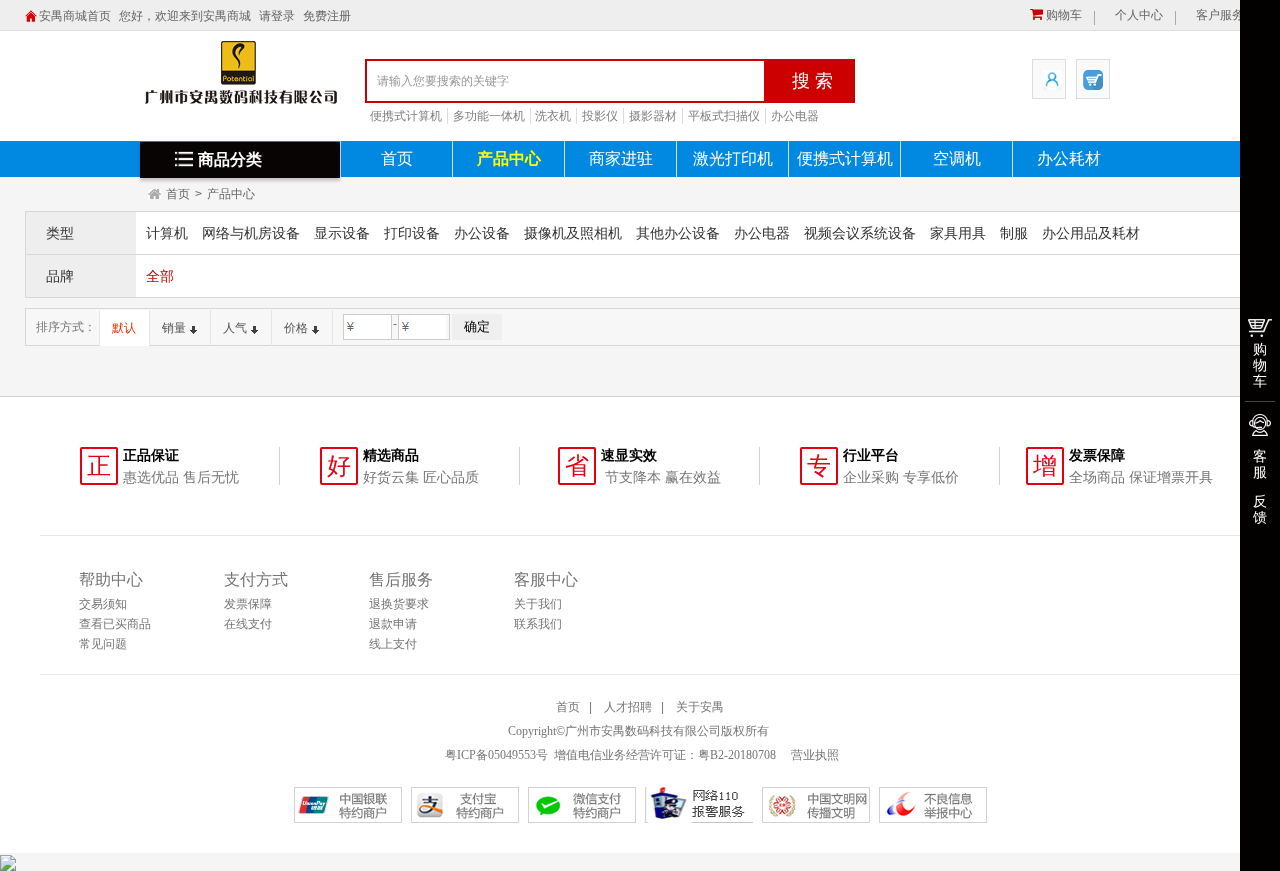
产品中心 (509, 158)
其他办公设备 (678, 233)
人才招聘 (628, 707)
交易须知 (103, 604)
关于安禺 (700, 707)
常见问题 (103, 644)
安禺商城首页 (75, 16)
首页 (397, 158)
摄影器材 (653, 116)
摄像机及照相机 (573, 233)
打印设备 (412, 233)
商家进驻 (621, 158)
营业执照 (813, 755)
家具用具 (958, 233)
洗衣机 (553, 116)
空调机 (957, 158)
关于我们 (538, 604)
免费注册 (327, 16)
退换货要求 (399, 604)
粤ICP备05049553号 (496, 755)
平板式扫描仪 (724, 116)
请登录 (277, 16)
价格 (296, 328)
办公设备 (482, 233)
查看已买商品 (115, 624)
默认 (124, 328)
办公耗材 (1069, 158)
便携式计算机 (406, 116)
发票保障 (248, 604)
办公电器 (795, 116)
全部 (160, 276)
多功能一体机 (489, 116)
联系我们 (538, 624)
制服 (1014, 233)
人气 (235, 328)
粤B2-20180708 (737, 755)
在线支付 (248, 624)
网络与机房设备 (251, 233)
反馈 (1260, 509)
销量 (174, 328)
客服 (1260, 464)
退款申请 (393, 624)
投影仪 (600, 116)
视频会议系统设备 (860, 233)
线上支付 (393, 644)
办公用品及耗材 (1091, 233)
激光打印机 (733, 158)
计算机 (167, 233)
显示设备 (342, 233)
